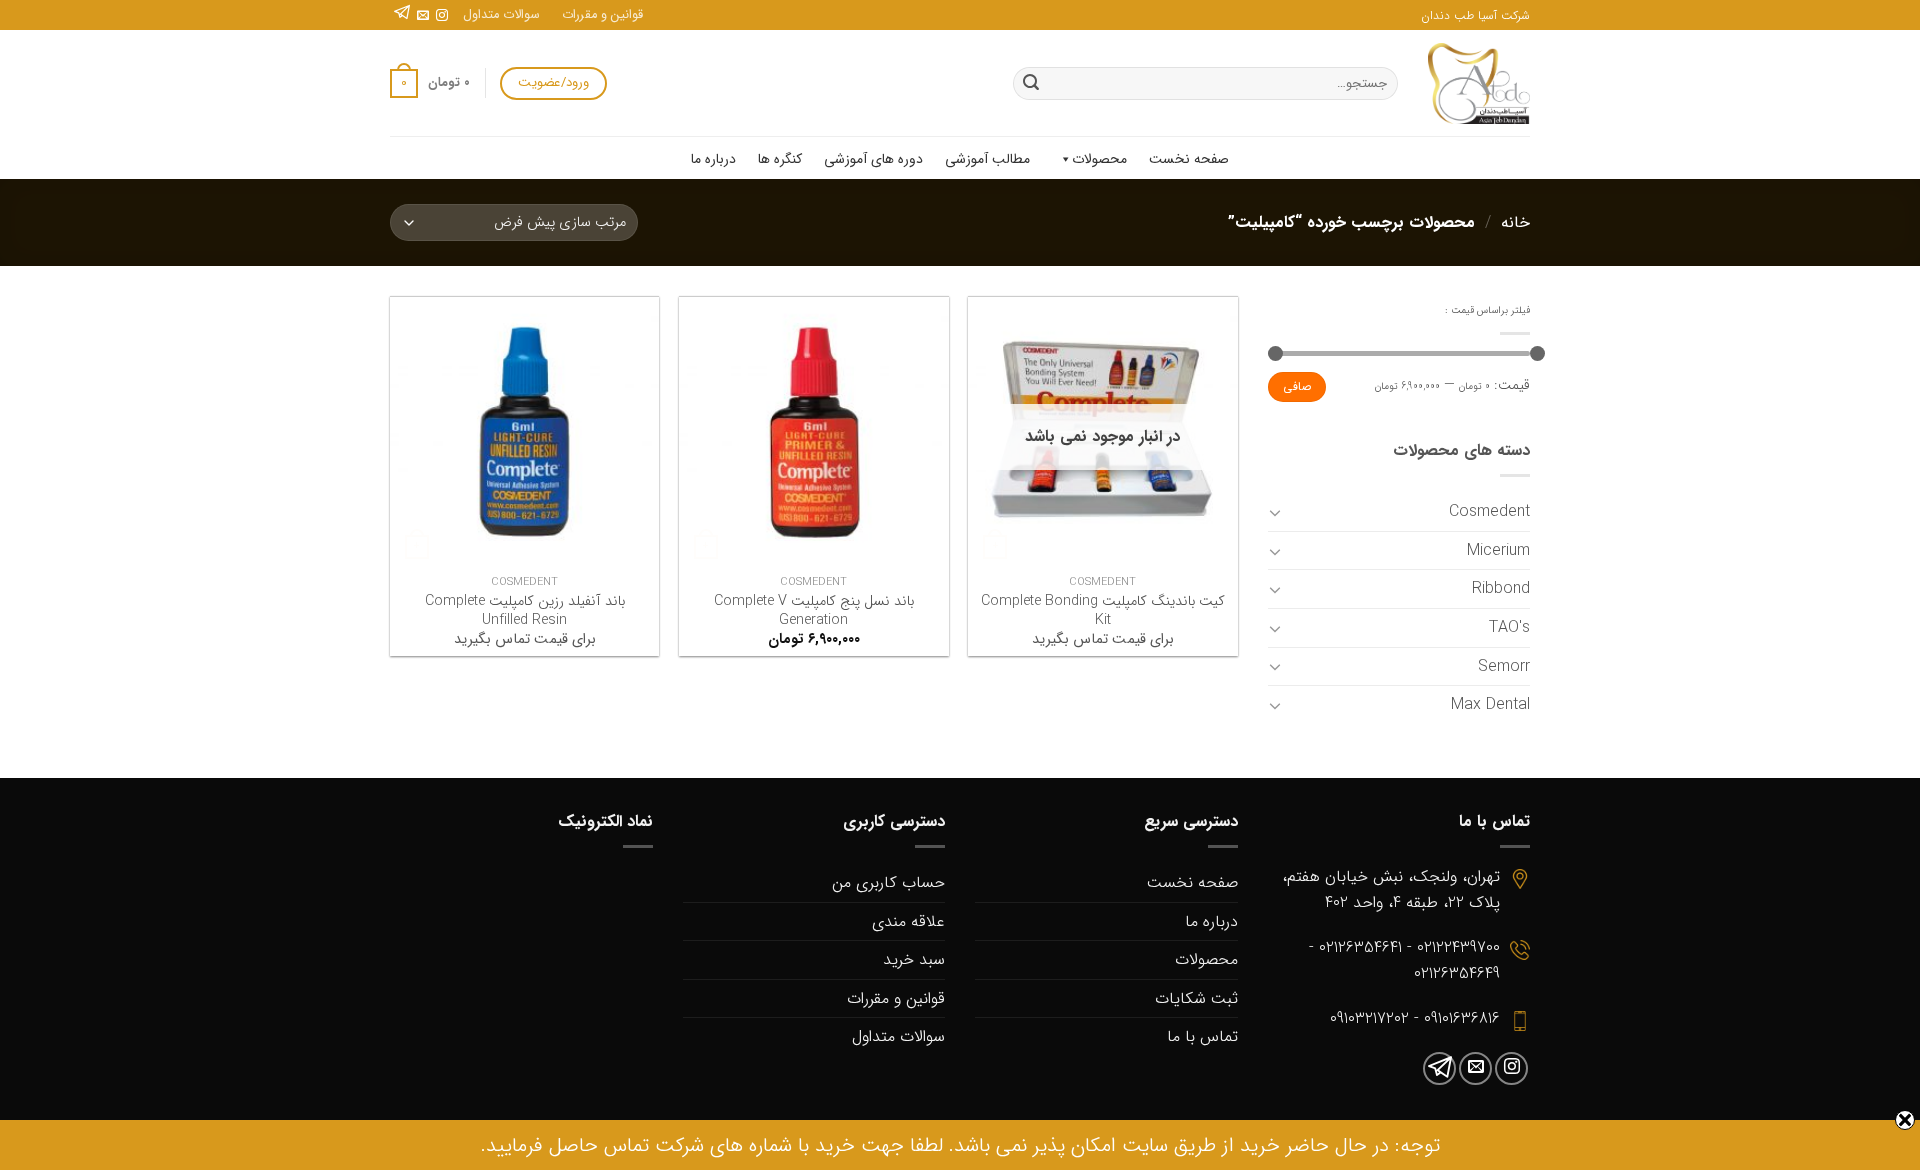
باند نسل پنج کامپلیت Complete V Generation (814, 611)
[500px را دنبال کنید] (402, 16)
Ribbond (1501, 588)
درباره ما (713, 159)
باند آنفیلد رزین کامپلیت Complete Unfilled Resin (525, 611)
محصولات (1099, 159)
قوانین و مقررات (602, 15)
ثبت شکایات (1196, 998)
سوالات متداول (501, 15)
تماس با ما (1202, 1036)
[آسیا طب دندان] (1479, 83)
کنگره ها (780, 159)
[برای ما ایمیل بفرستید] (423, 16)
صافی (1297, 387)
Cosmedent (1489, 511)
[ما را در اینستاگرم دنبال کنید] (442, 16)
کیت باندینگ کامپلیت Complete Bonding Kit (1103, 611)
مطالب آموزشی (987, 159)
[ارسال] (1031, 84)
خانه (1515, 222)
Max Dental (1490, 704)
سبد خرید (914, 959)
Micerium (1498, 550)
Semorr (1504, 666)
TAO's (1509, 627)
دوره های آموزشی (873, 159)
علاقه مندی (908, 921)
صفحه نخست (1189, 159)
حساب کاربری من (888, 882)
